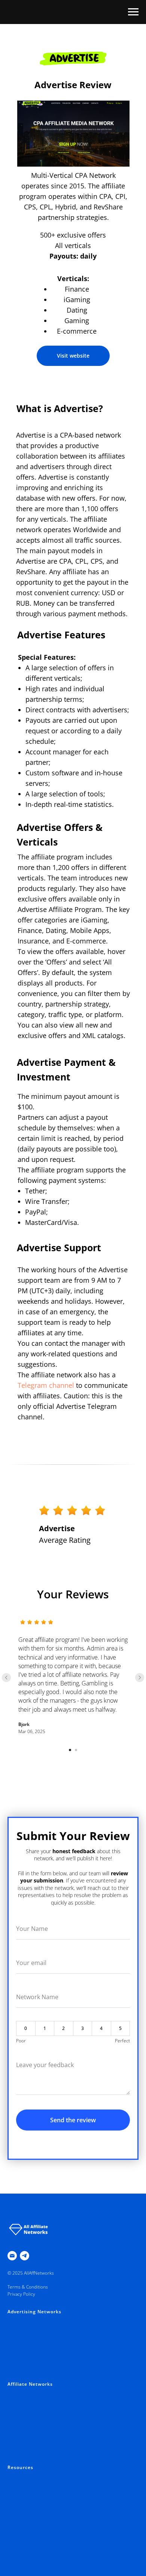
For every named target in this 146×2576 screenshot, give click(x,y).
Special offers (21, 2479)
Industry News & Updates (34, 2490)
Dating (14, 2450)
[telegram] (25, 2256)
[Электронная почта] (12, 2256)
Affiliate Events (22, 2511)
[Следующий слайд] (140, 1678)
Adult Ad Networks (26, 2366)
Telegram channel (46, 1385)
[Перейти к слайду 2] (76, 1750)
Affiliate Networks (30, 2384)
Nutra (13, 2396)
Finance (15, 2407)
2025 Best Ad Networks (32, 2323)
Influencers (19, 2522)
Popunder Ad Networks (31, 2345)
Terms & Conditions (28, 2287)
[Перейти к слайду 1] (70, 1750)
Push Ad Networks (26, 2334)
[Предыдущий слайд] (6, 1678)
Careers (16, 2533)
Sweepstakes (21, 2417)
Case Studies (21, 2501)
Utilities (15, 2428)
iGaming (16, 2439)
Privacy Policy (21, 2294)
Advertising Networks (34, 2312)
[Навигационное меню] (133, 12)
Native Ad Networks (28, 2356)
